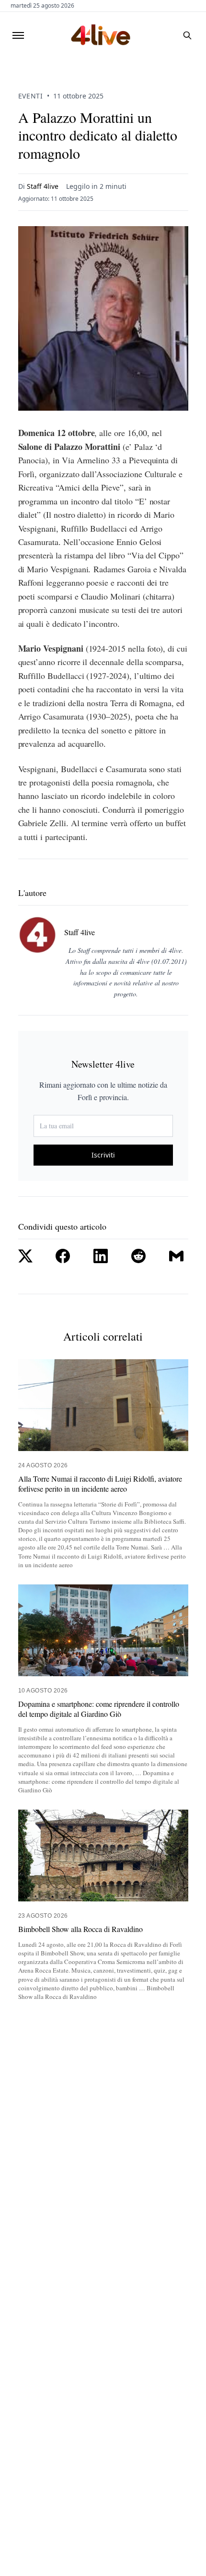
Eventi (31, 96)
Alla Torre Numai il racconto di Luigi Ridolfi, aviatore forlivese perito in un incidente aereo (100, 1484)
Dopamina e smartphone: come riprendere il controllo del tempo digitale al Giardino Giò (99, 1709)
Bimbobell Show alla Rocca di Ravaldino (80, 1929)
